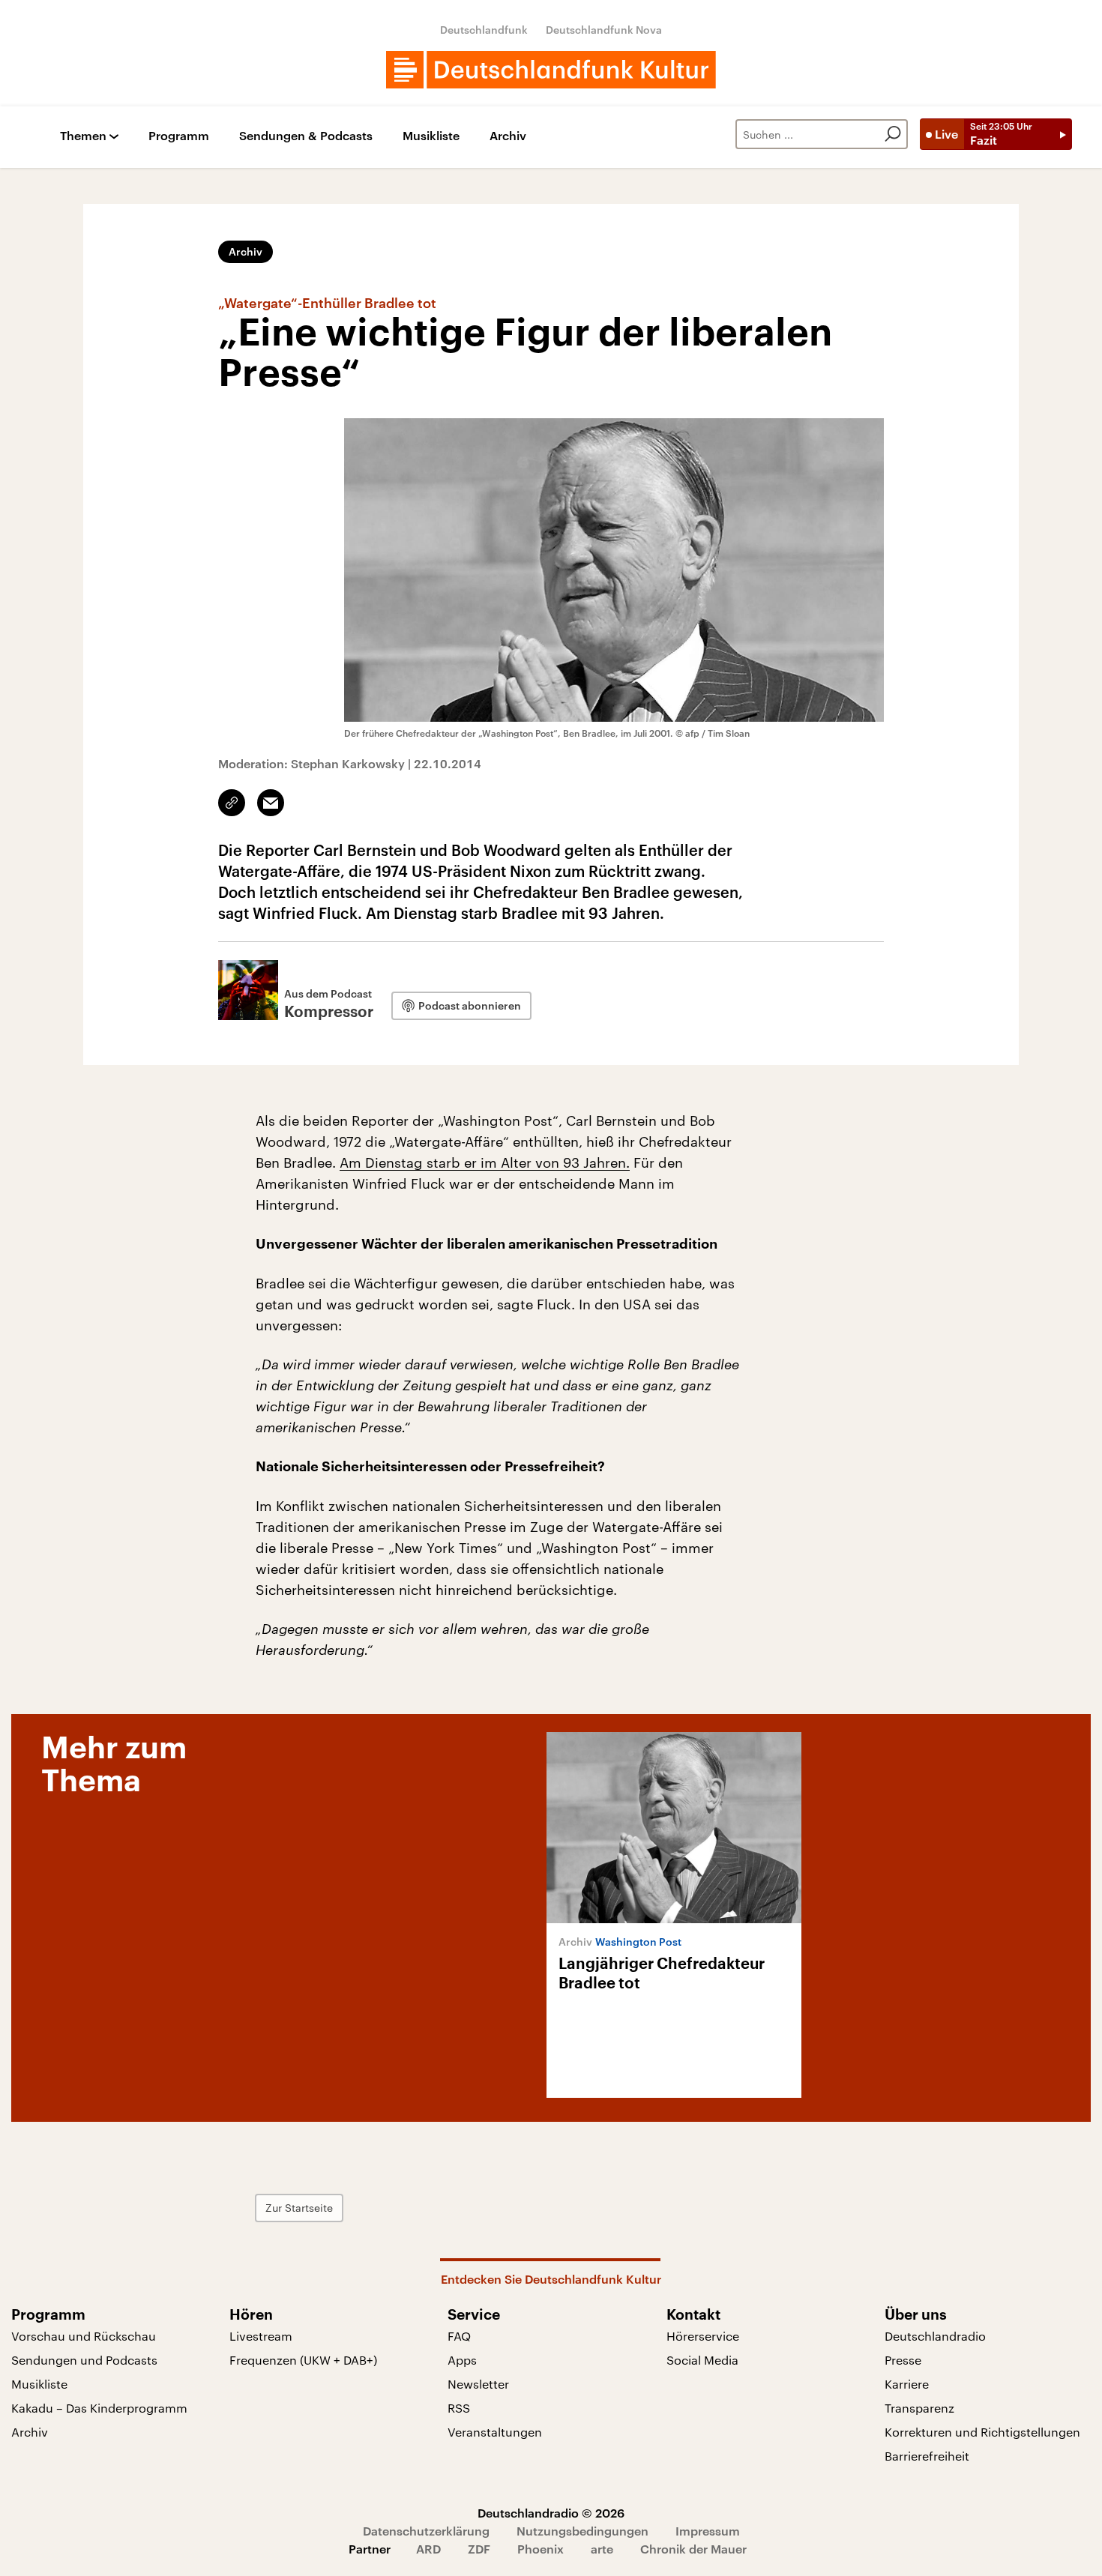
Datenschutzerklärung (426, 2531)
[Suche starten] (893, 134)
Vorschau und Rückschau (84, 2336)
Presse (903, 2360)
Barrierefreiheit (927, 2456)
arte (602, 2549)
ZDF (479, 2549)
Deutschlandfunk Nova (604, 30)
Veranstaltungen (495, 2432)
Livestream (261, 2336)
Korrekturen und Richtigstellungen (982, 2432)
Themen (83, 136)
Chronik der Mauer (693, 2549)
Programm (179, 136)
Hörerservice (703, 2336)
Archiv (508, 136)
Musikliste (431, 136)
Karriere (907, 2384)
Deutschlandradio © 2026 (551, 2513)
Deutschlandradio (935, 2336)
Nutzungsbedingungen (582, 2531)
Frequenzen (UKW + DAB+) (303, 2360)
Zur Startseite (299, 2208)
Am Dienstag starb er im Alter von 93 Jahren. (485, 1162)
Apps (462, 2360)
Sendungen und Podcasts (84, 2360)
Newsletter (478, 2384)
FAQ (459, 2336)
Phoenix (541, 2549)
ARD (428, 2549)
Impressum (708, 2531)
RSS (459, 2408)
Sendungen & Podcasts (306, 136)
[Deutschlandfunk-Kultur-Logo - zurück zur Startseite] (551, 70)
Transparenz (919, 2408)
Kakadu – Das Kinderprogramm (99, 2408)
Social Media (702, 2360)
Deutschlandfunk (484, 30)
